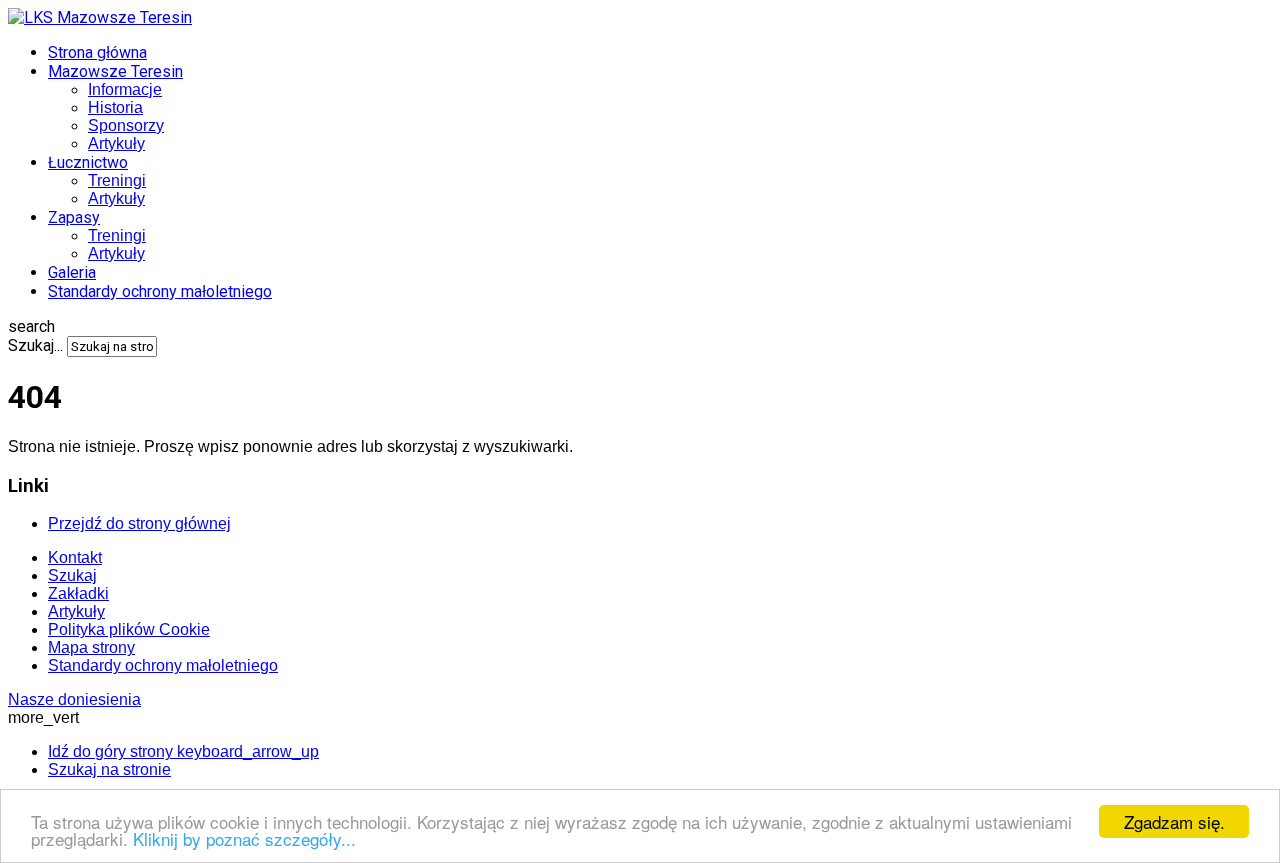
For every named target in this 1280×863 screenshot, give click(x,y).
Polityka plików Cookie (129, 629)
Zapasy (74, 217)
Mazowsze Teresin (115, 71)
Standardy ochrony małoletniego (160, 291)
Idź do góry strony (183, 751)
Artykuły (116, 143)
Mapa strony (91, 647)
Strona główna (97, 52)
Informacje (125, 89)
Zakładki (78, 593)
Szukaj (72, 575)
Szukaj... (35, 345)
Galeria (72, 272)
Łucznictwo (88, 162)
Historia (115, 107)
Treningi (117, 180)
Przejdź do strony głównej (139, 523)
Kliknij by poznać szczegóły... (244, 838)
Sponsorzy (126, 125)
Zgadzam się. (1174, 821)
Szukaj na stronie (109, 769)
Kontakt (75, 557)
